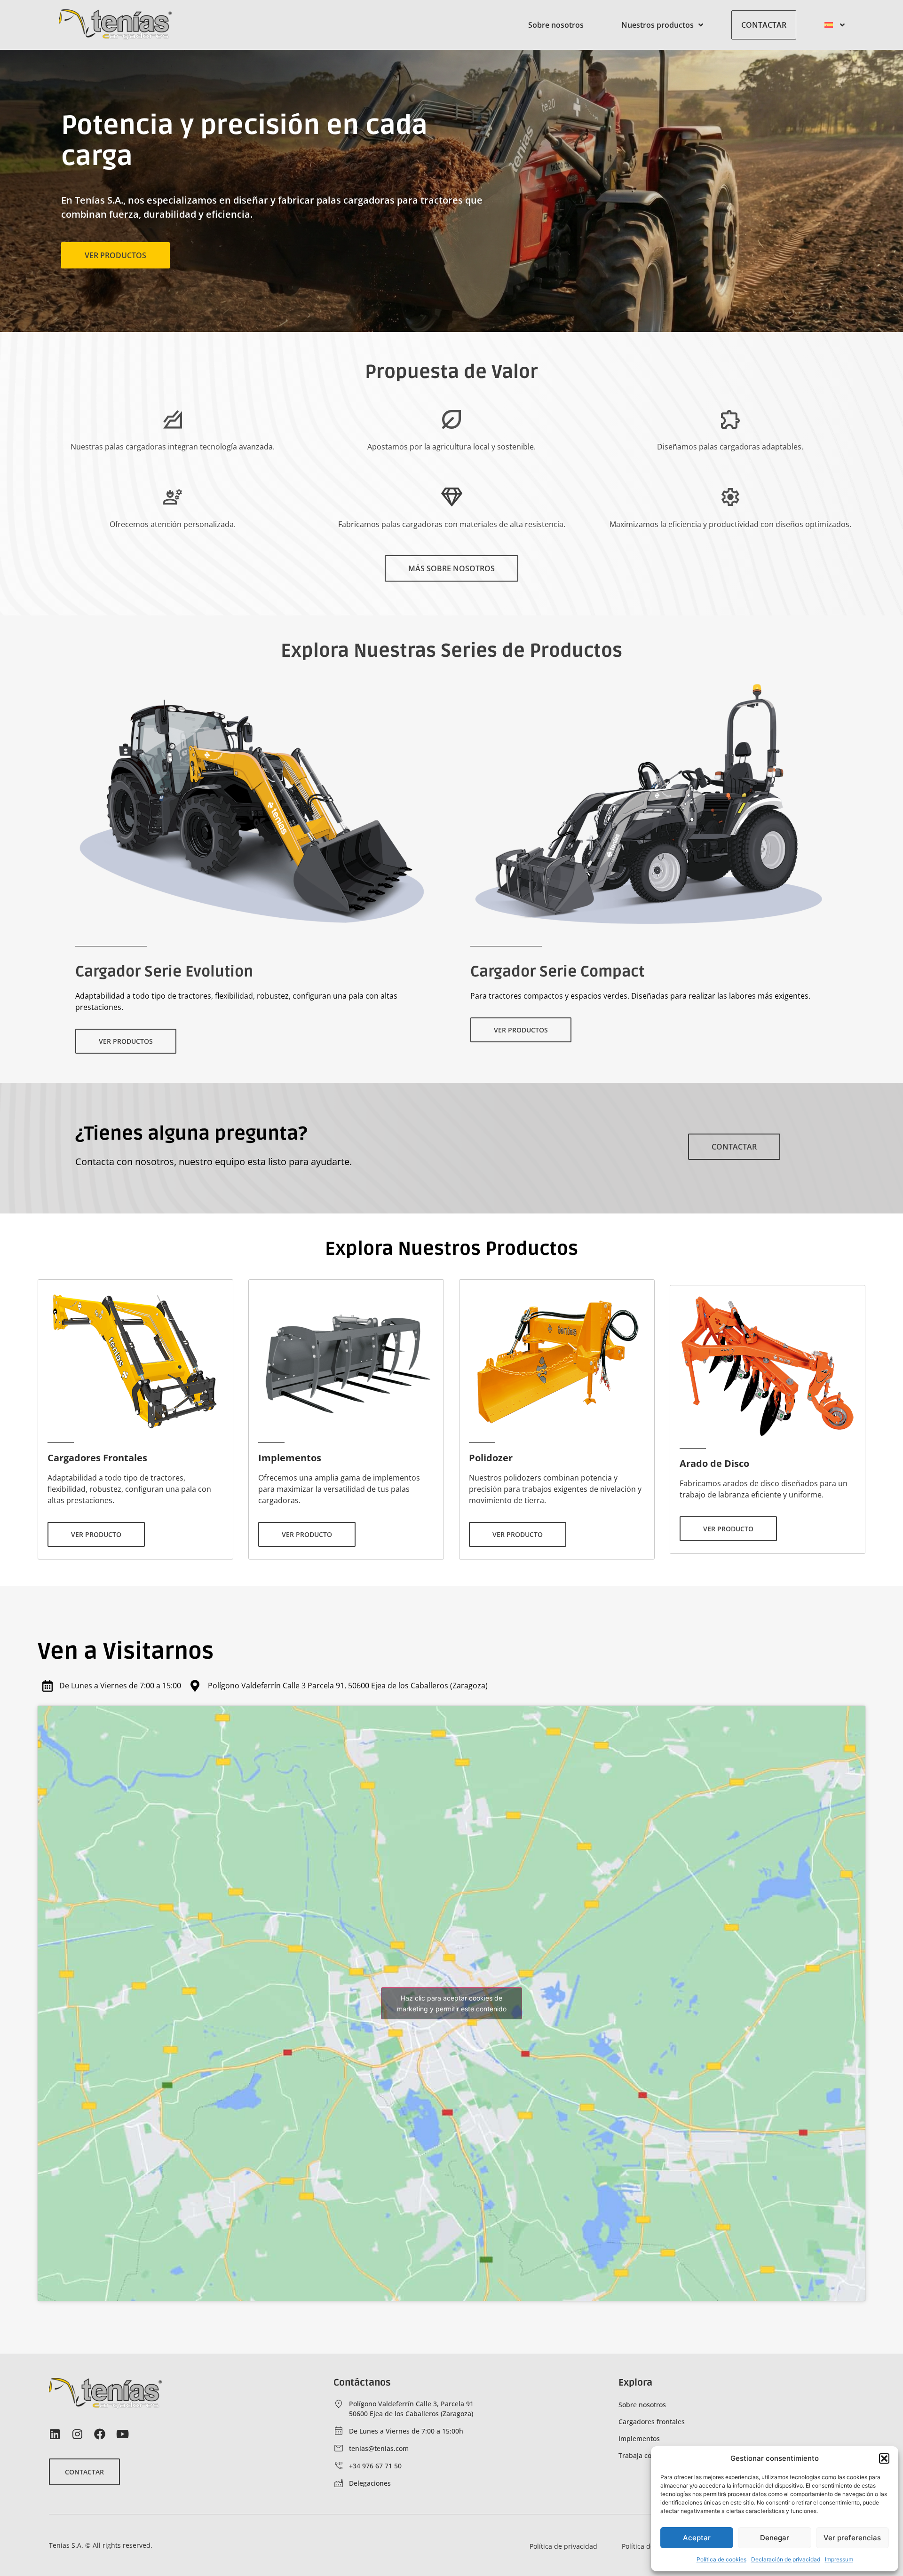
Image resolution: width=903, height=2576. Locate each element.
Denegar (775, 2538)
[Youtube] (122, 2434)
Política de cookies (721, 2559)
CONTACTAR (764, 25)
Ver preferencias (852, 2538)
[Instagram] (77, 2434)
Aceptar (697, 2538)
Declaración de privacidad (786, 2559)
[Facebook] (100, 2434)
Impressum (839, 2559)
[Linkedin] (55, 2434)
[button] (884, 2458)
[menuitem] (835, 25)
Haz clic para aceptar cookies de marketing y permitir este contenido (452, 2003)
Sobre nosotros (556, 25)
